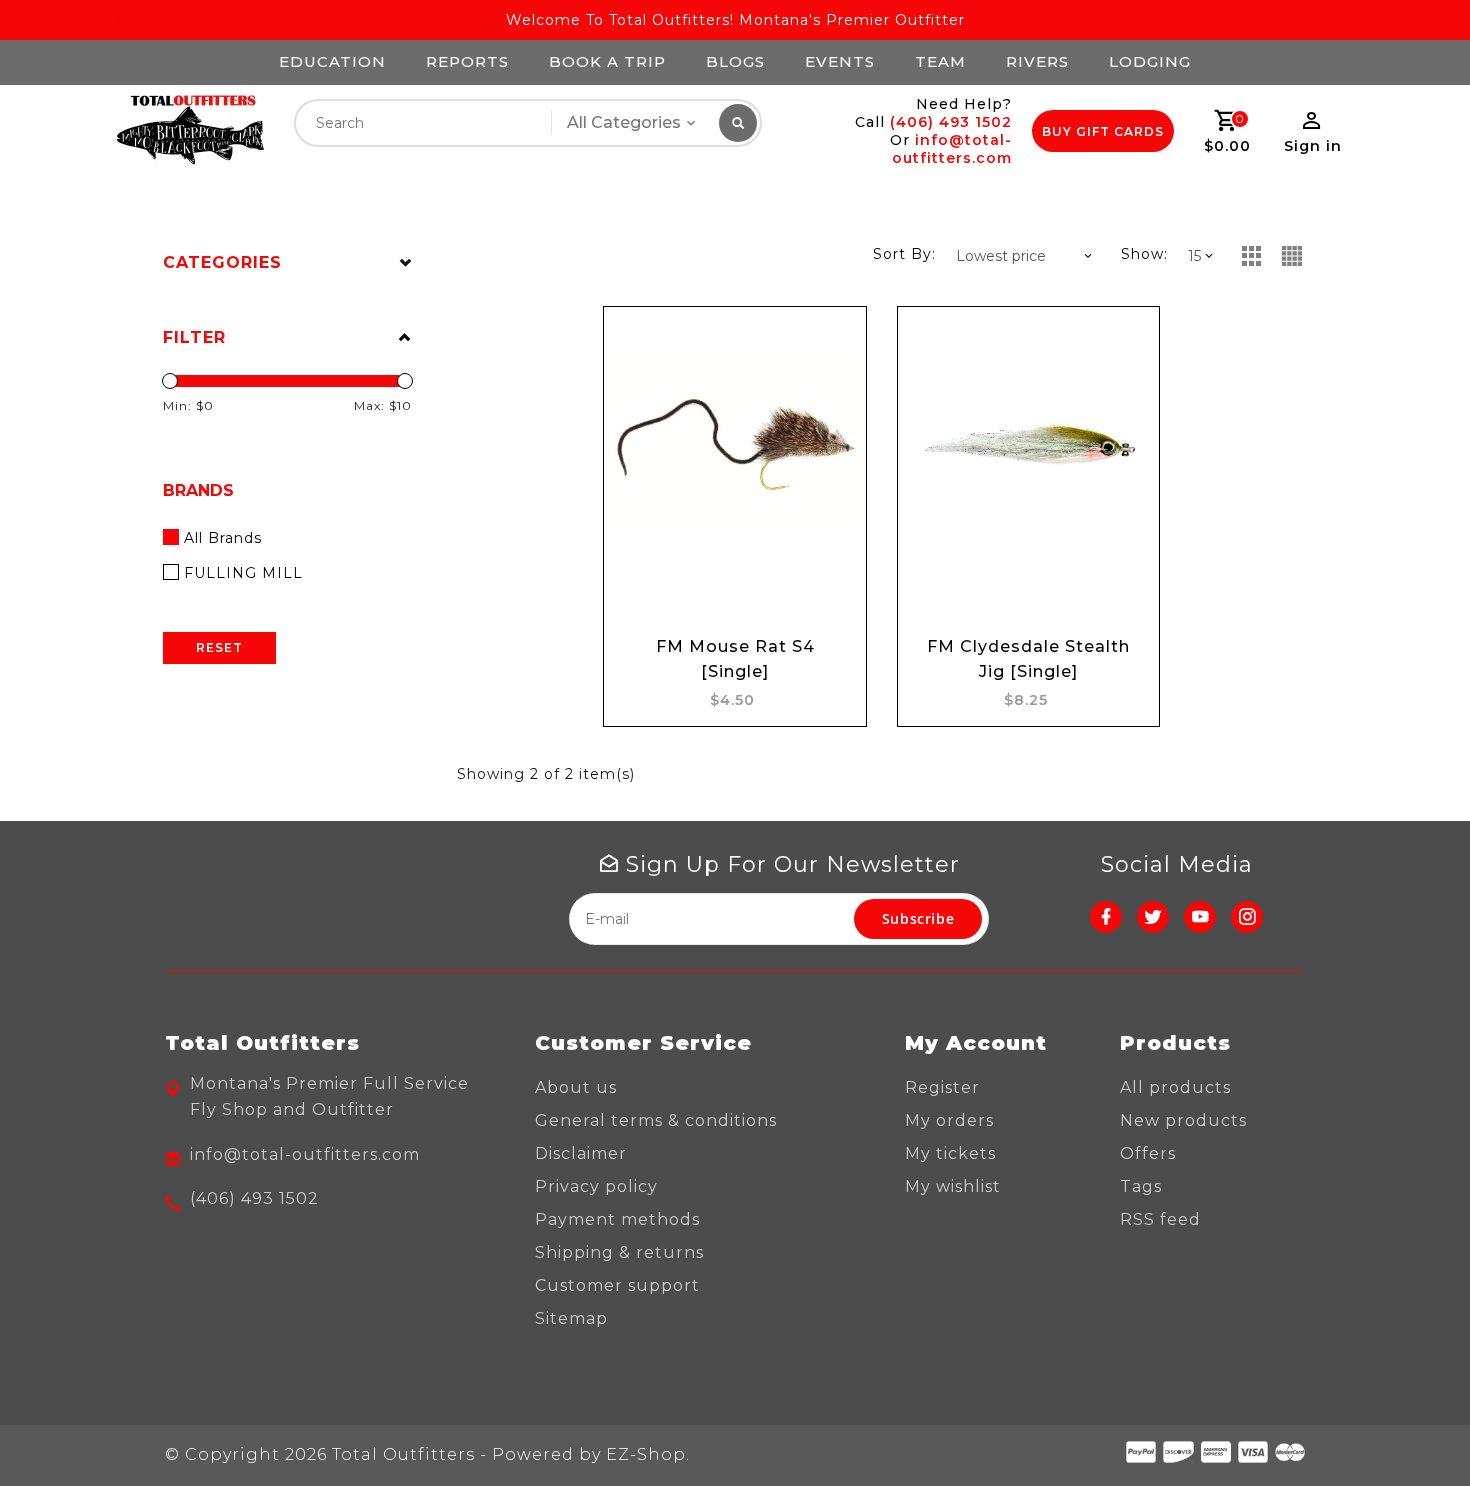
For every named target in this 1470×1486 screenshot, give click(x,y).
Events (840, 61)
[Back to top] (1410, 1426)
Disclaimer (581, 1153)
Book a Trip (607, 61)
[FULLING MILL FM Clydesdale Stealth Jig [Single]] (1028, 442)
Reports (467, 61)
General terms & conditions (656, 1120)
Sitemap (571, 1318)
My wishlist (953, 1186)
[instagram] (1247, 917)
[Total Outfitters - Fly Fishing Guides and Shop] (189, 130)
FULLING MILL (243, 573)
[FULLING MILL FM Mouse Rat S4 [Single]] (734, 442)
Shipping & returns (619, 1252)
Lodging (1150, 61)
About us (576, 1087)
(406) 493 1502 (951, 122)
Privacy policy (596, 1186)
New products (1183, 1120)
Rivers (1037, 61)
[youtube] (1200, 917)
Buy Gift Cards (1103, 131)
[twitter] (1153, 917)
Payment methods (617, 1219)
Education (332, 61)
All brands (223, 538)
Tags (1141, 1186)
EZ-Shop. (648, 1454)
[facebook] (1106, 917)
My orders (949, 1120)
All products (1175, 1087)
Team (940, 61)
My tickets (950, 1153)
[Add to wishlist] (832, 341)
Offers (1148, 1153)
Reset (219, 647)
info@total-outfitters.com (952, 149)
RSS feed (1160, 1219)
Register (942, 1087)
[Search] (738, 123)
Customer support (617, 1285)
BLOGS (735, 61)
